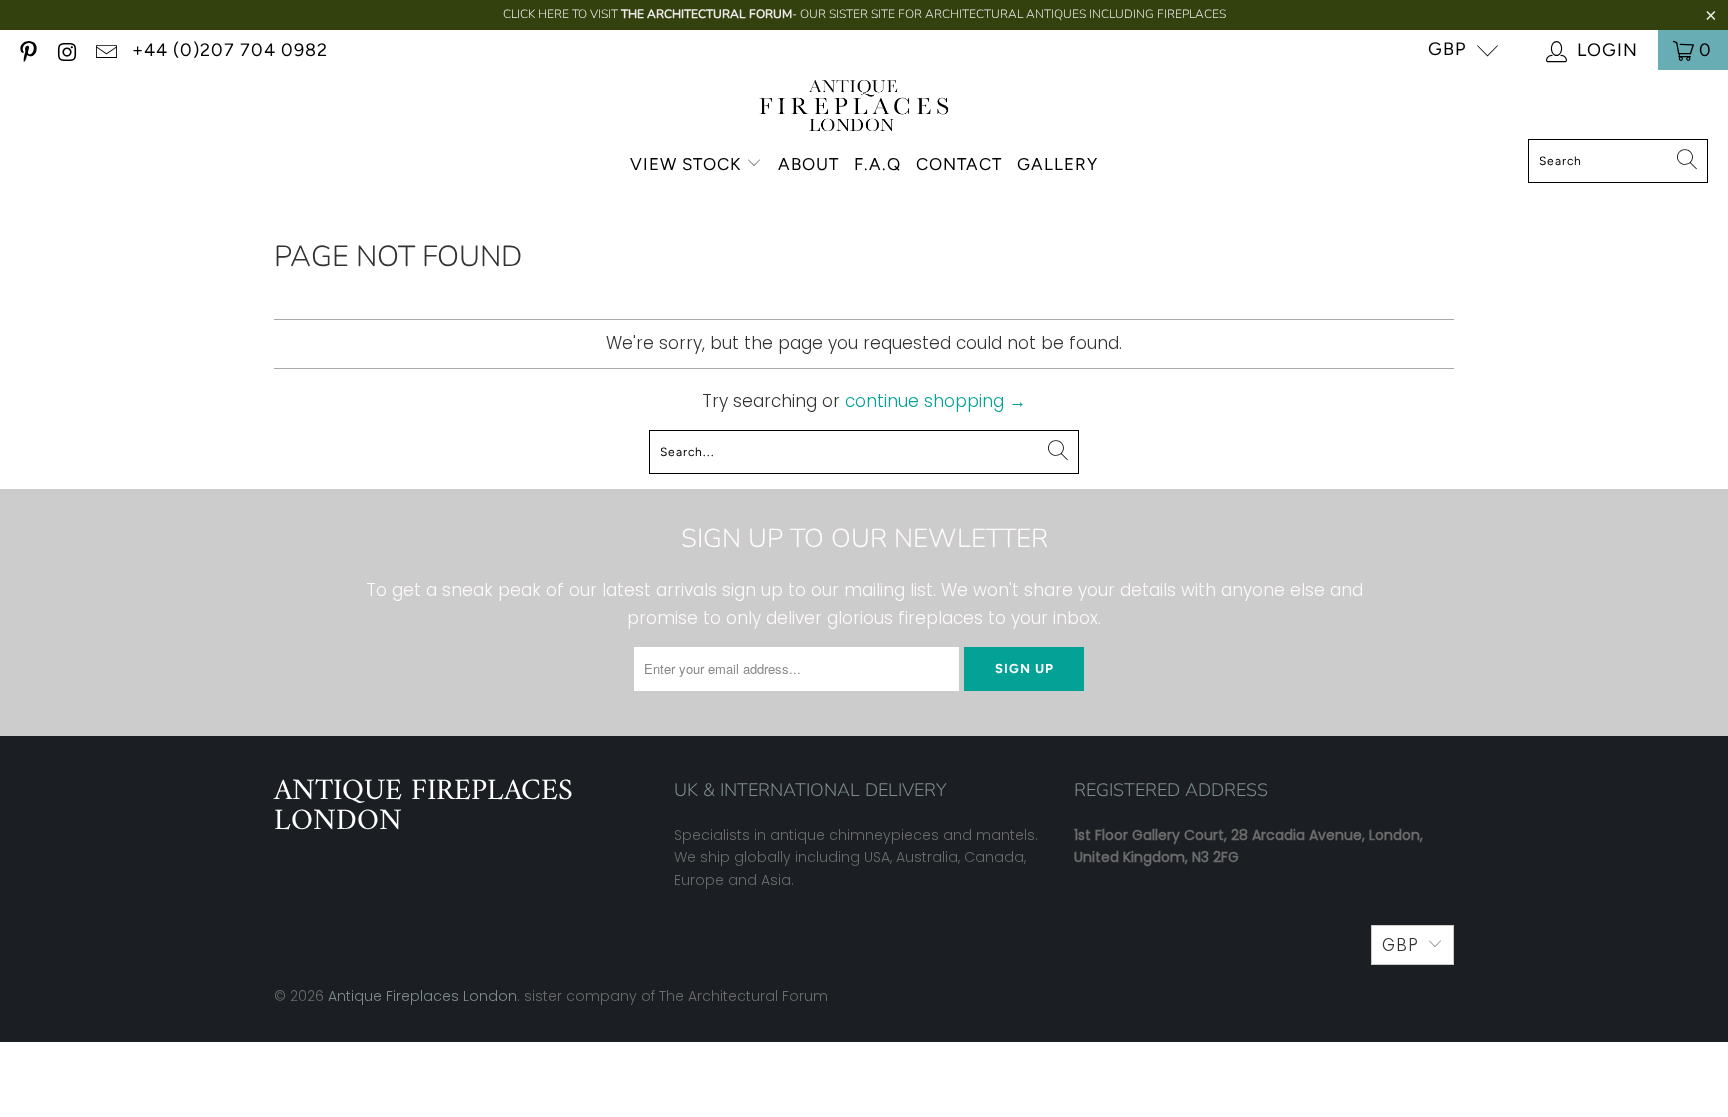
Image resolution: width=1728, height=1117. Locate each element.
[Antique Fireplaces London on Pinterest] (27, 49)
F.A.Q (877, 164)
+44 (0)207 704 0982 (230, 50)
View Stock (685, 164)
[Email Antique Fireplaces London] (105, 49)
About (808, 164)
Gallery (1057, 164)
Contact (959, 164)
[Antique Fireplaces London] (854, 109)
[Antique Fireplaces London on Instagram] (66, 49)
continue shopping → (935, 401)
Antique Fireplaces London (422, 996)
